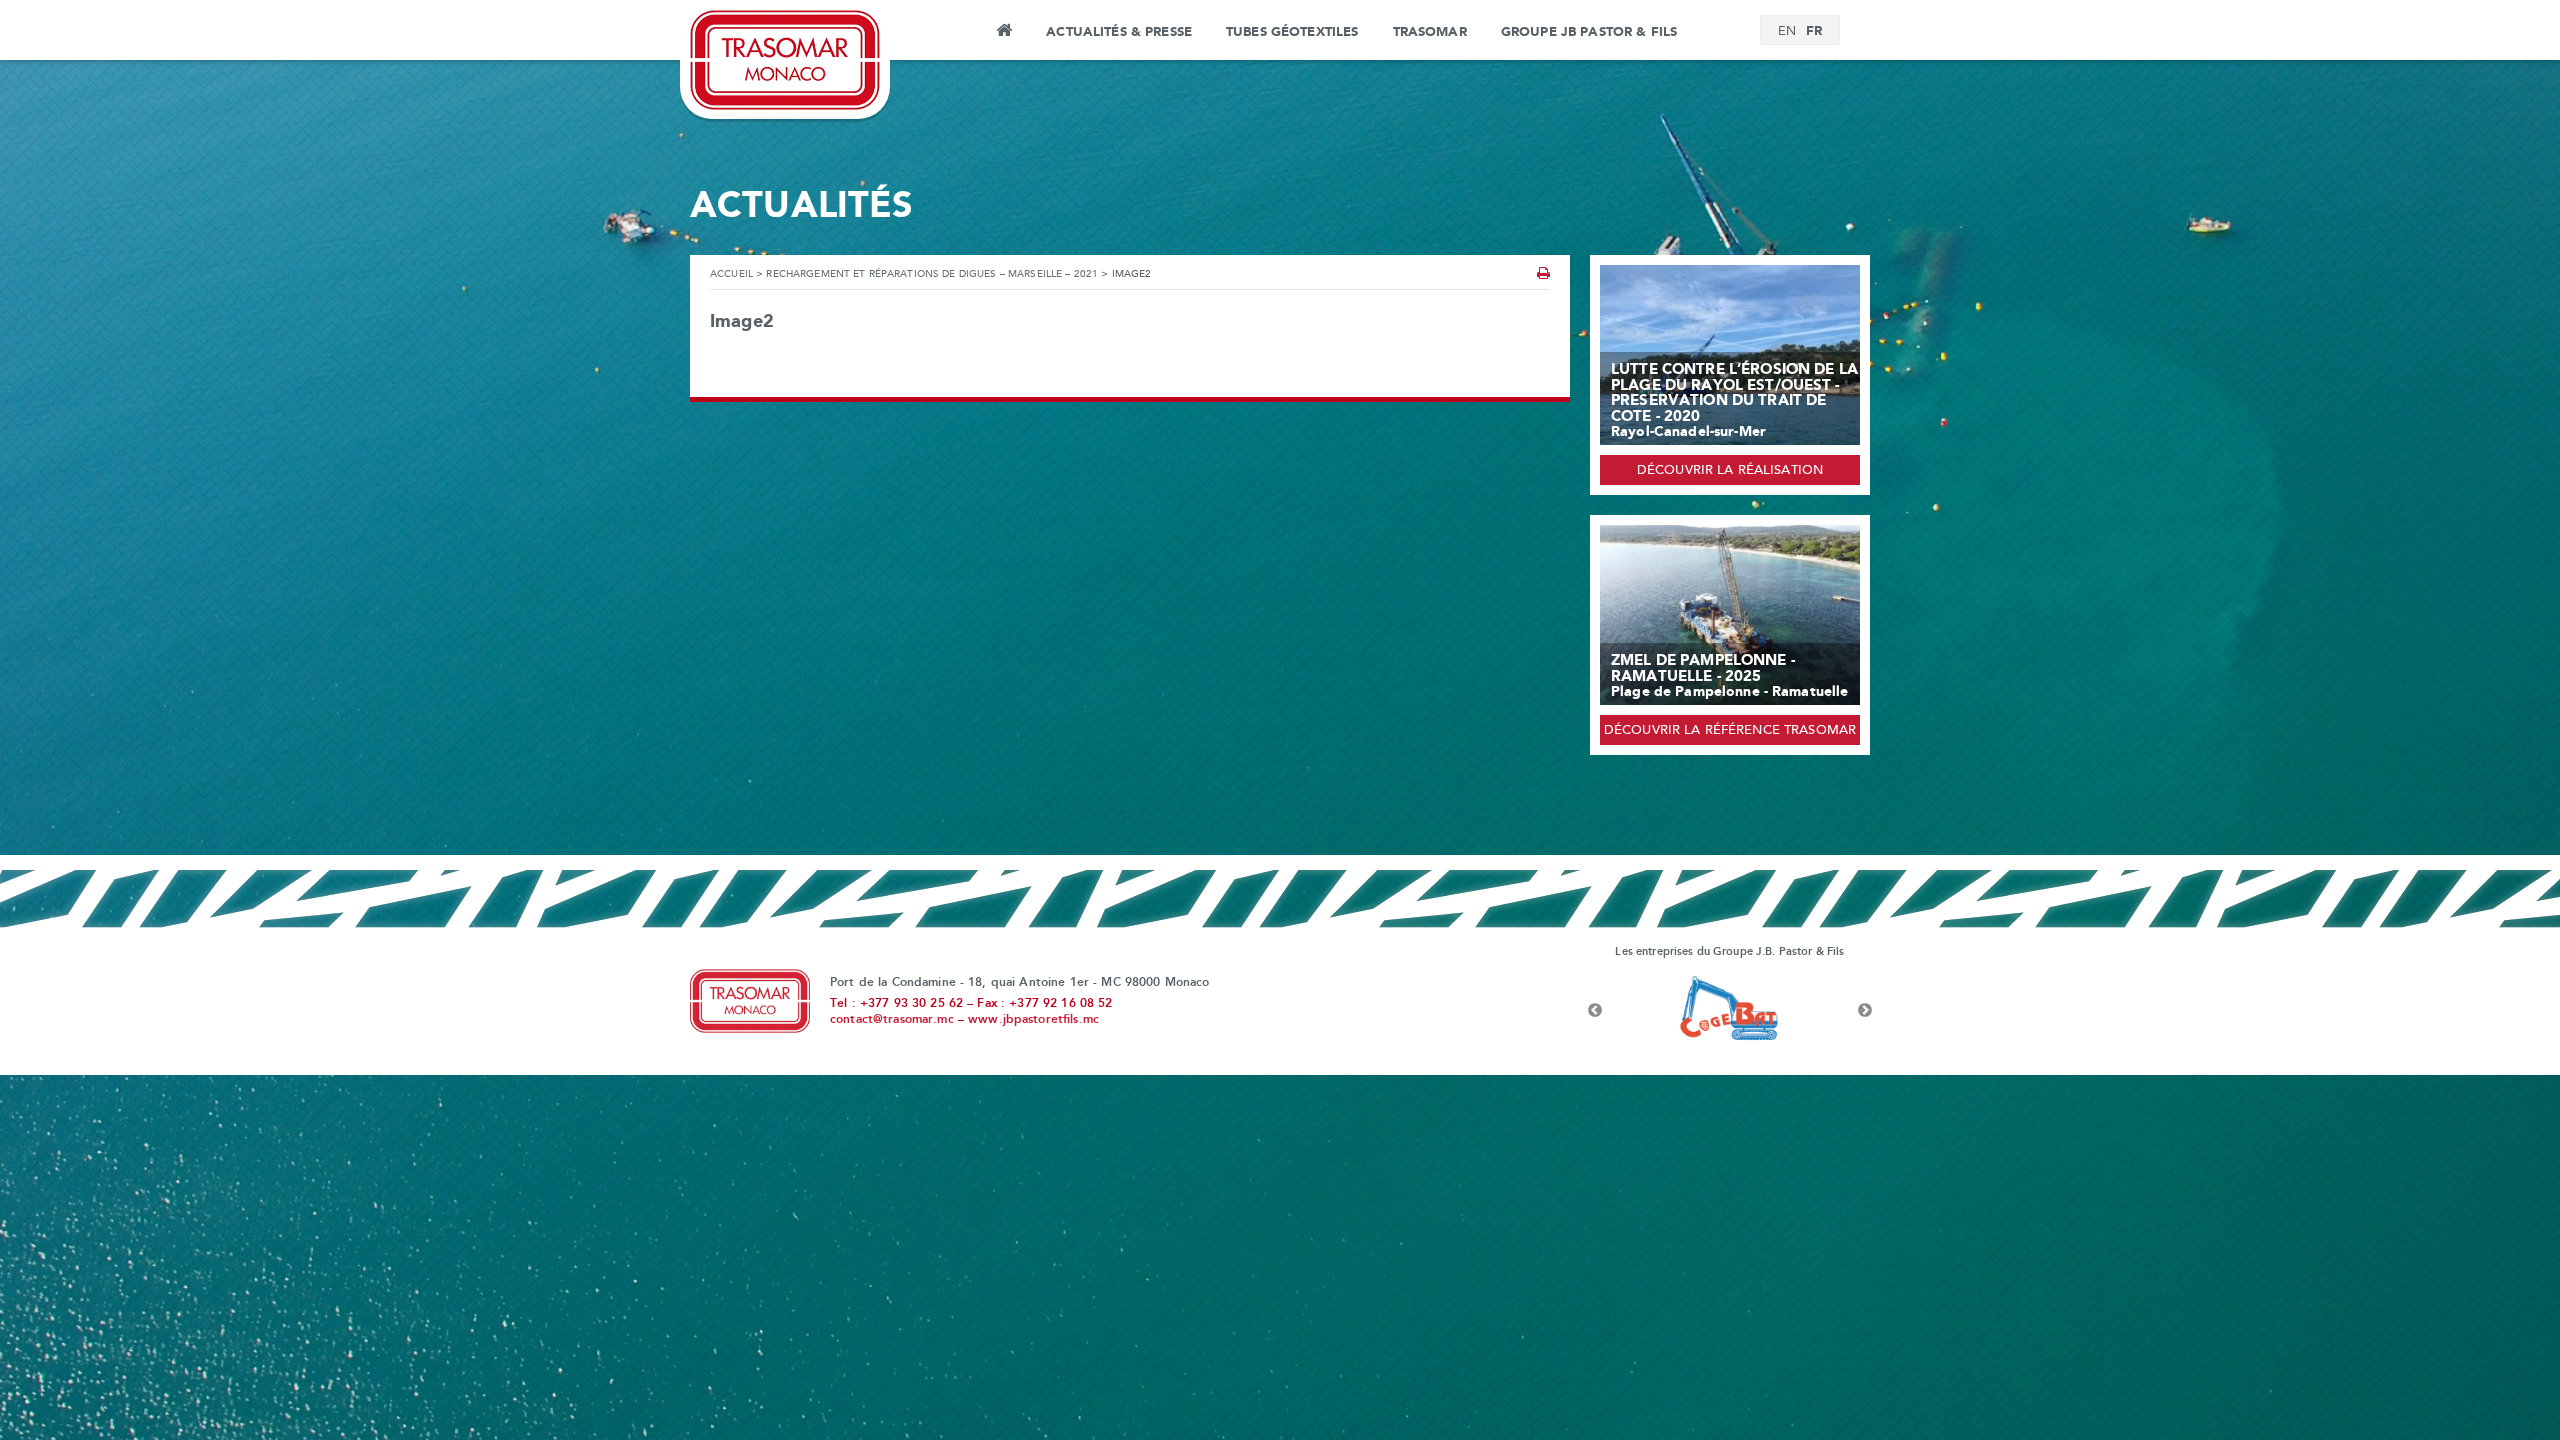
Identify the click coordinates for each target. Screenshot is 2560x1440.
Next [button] (1865, 1011)
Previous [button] (1595, 1011)
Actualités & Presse (1119, 32)
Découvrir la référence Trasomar (1730, 731)
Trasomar (1430, 32)
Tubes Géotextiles (1292, 32)
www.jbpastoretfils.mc (1033, 1020)
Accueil (1003, 33)
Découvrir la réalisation (1730, 471)
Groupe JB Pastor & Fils (1589, 32)
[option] (1730, 1011)
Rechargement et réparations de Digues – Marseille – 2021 (932, 274)
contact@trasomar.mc (892, 1020)
